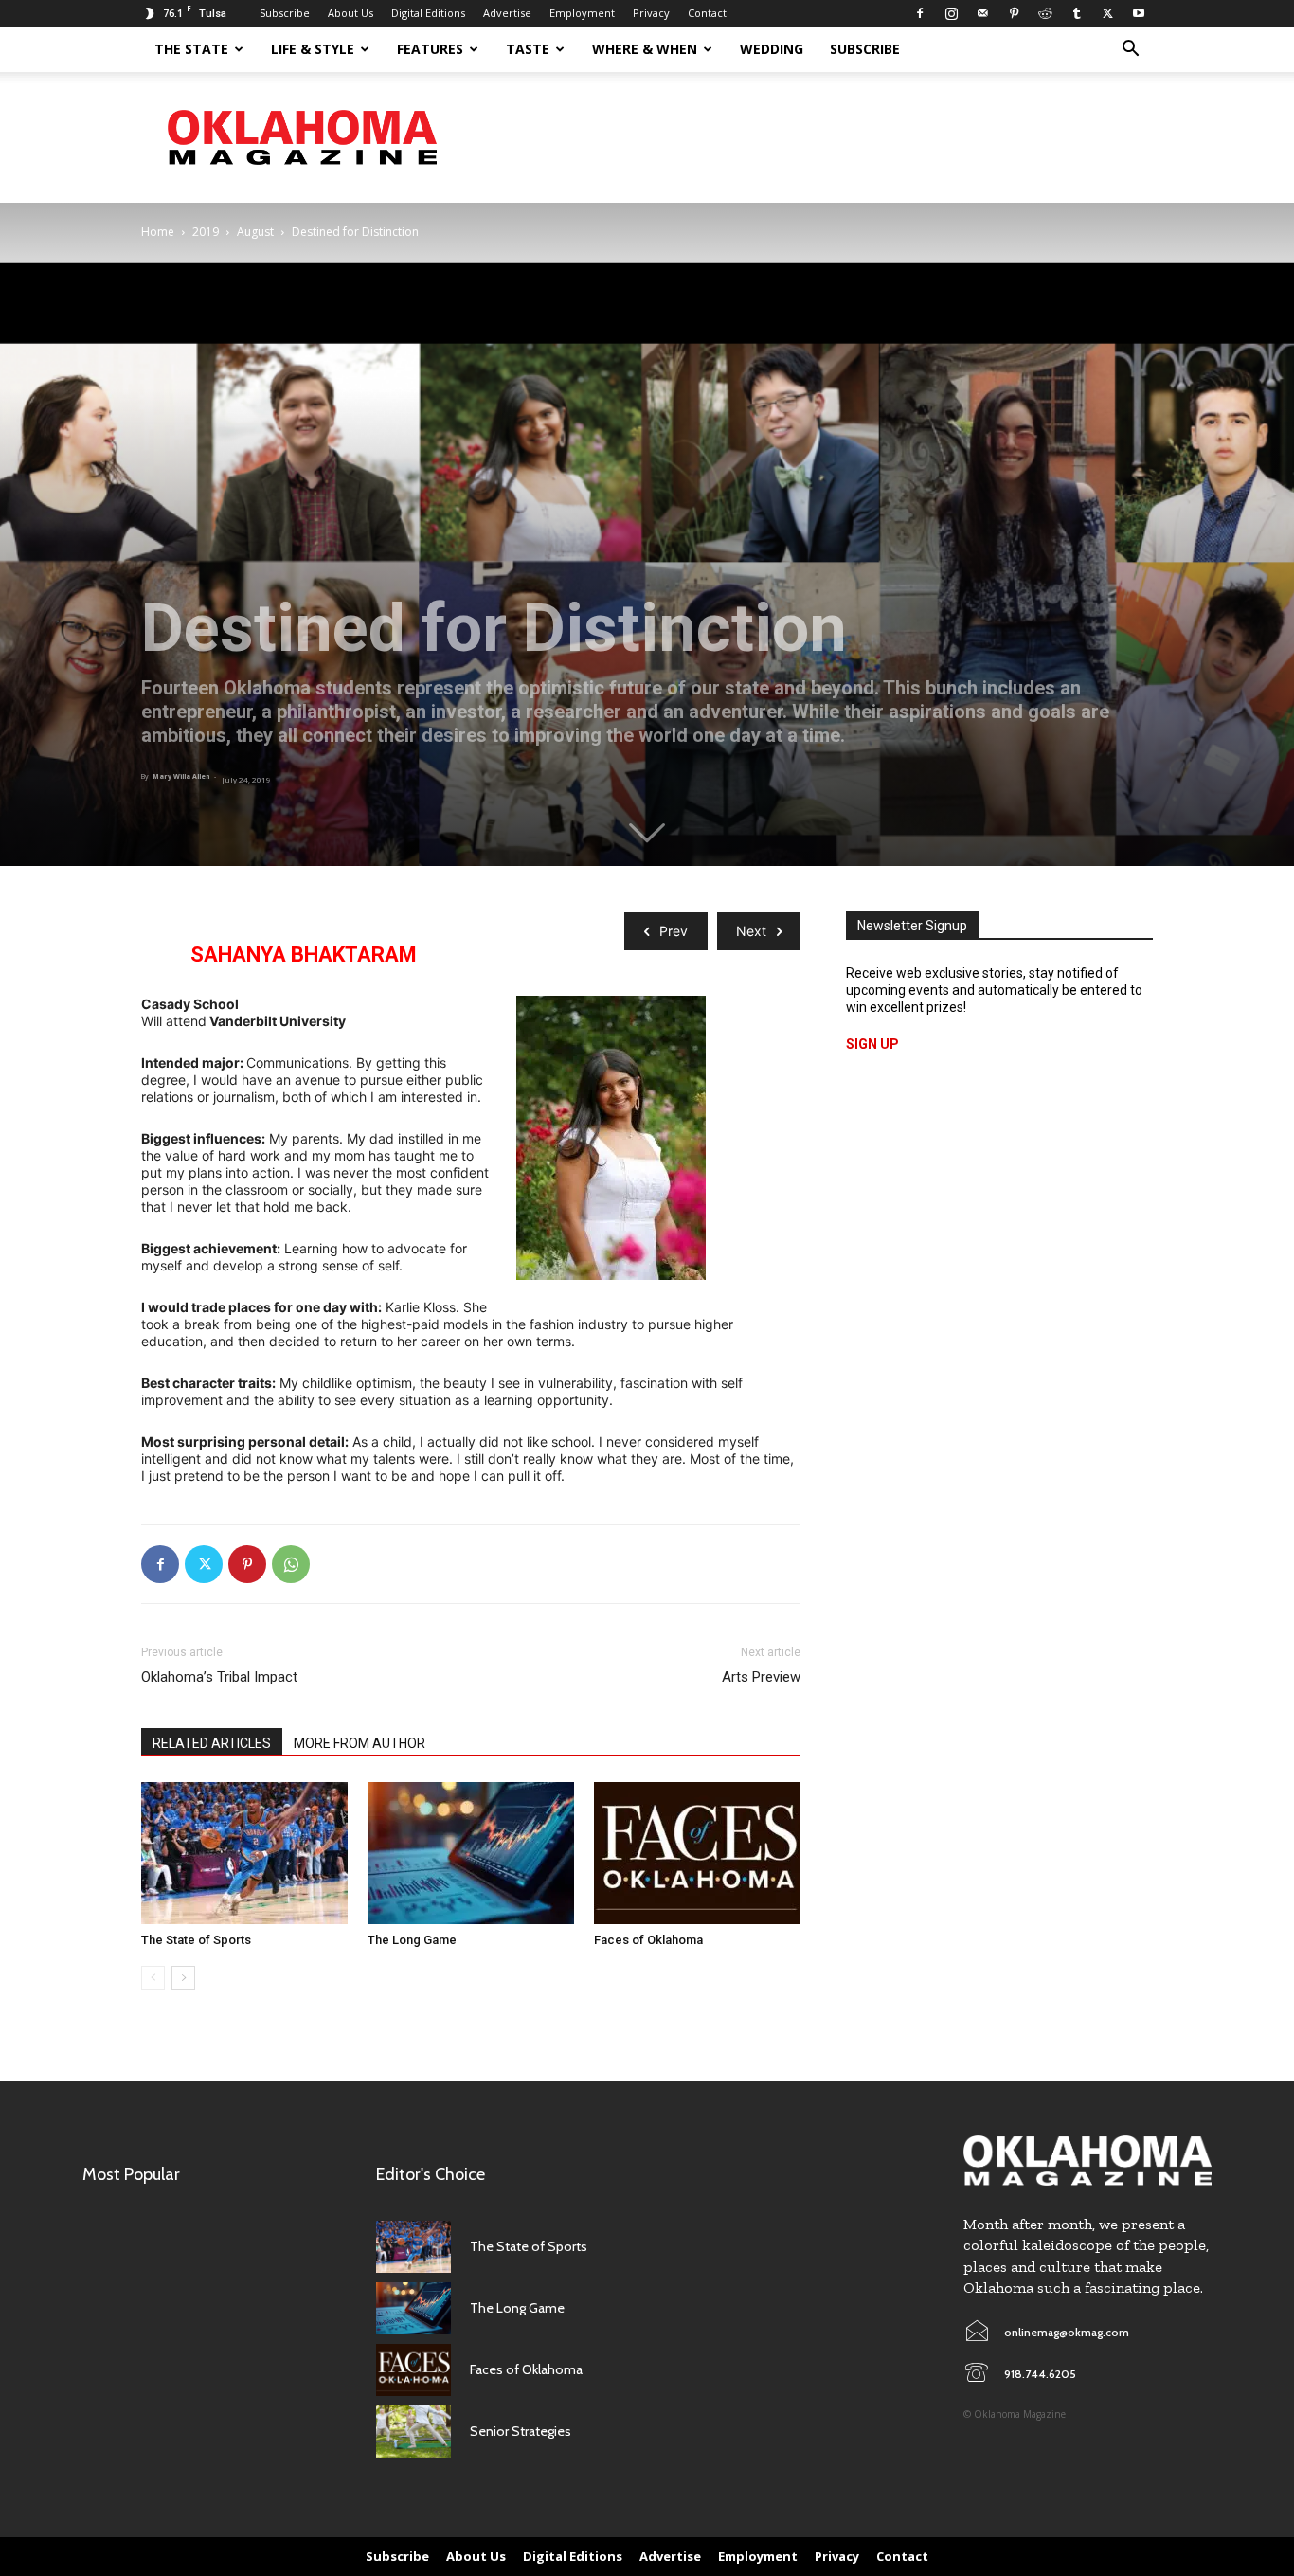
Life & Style (313, 49)
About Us (350, 13)
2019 (206, 232)
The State (191, 49)
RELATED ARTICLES (212, 1743)
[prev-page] (153, 1978)
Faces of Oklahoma (648, 1940)
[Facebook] (920, 13)
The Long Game (412, 1940)
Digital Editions (428, 13)
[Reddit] (1045, 13)
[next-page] (183, 1978)
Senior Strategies (521, 2431)
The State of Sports (196, 1940)
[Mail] (982, 13)
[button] (1130, 51)
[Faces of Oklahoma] (697, 1853)
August (255, 232)
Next (751, 931)
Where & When (645, 49)
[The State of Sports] (244, 1853)
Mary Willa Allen (181, 776)
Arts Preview (761, 1677)
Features (430, 49)
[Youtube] (1139, 13)
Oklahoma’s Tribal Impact (219, 1677)
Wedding (772, 49)
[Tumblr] (1076, 13)
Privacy (651, 13)
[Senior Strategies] (413, 2432)
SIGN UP (872, 1044)
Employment (582, 13)
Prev (674, 931)
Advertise (507, 13)
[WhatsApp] (291, 1564)
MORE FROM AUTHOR (359, 1743)
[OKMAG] (1087, 2161)
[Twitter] (1107, 13)
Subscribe (285, 13)
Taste (528, 49)
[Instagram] (951, 13)
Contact (707, 13)
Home (158, 232)
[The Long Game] (471, 1853)
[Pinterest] (1014, 13)
